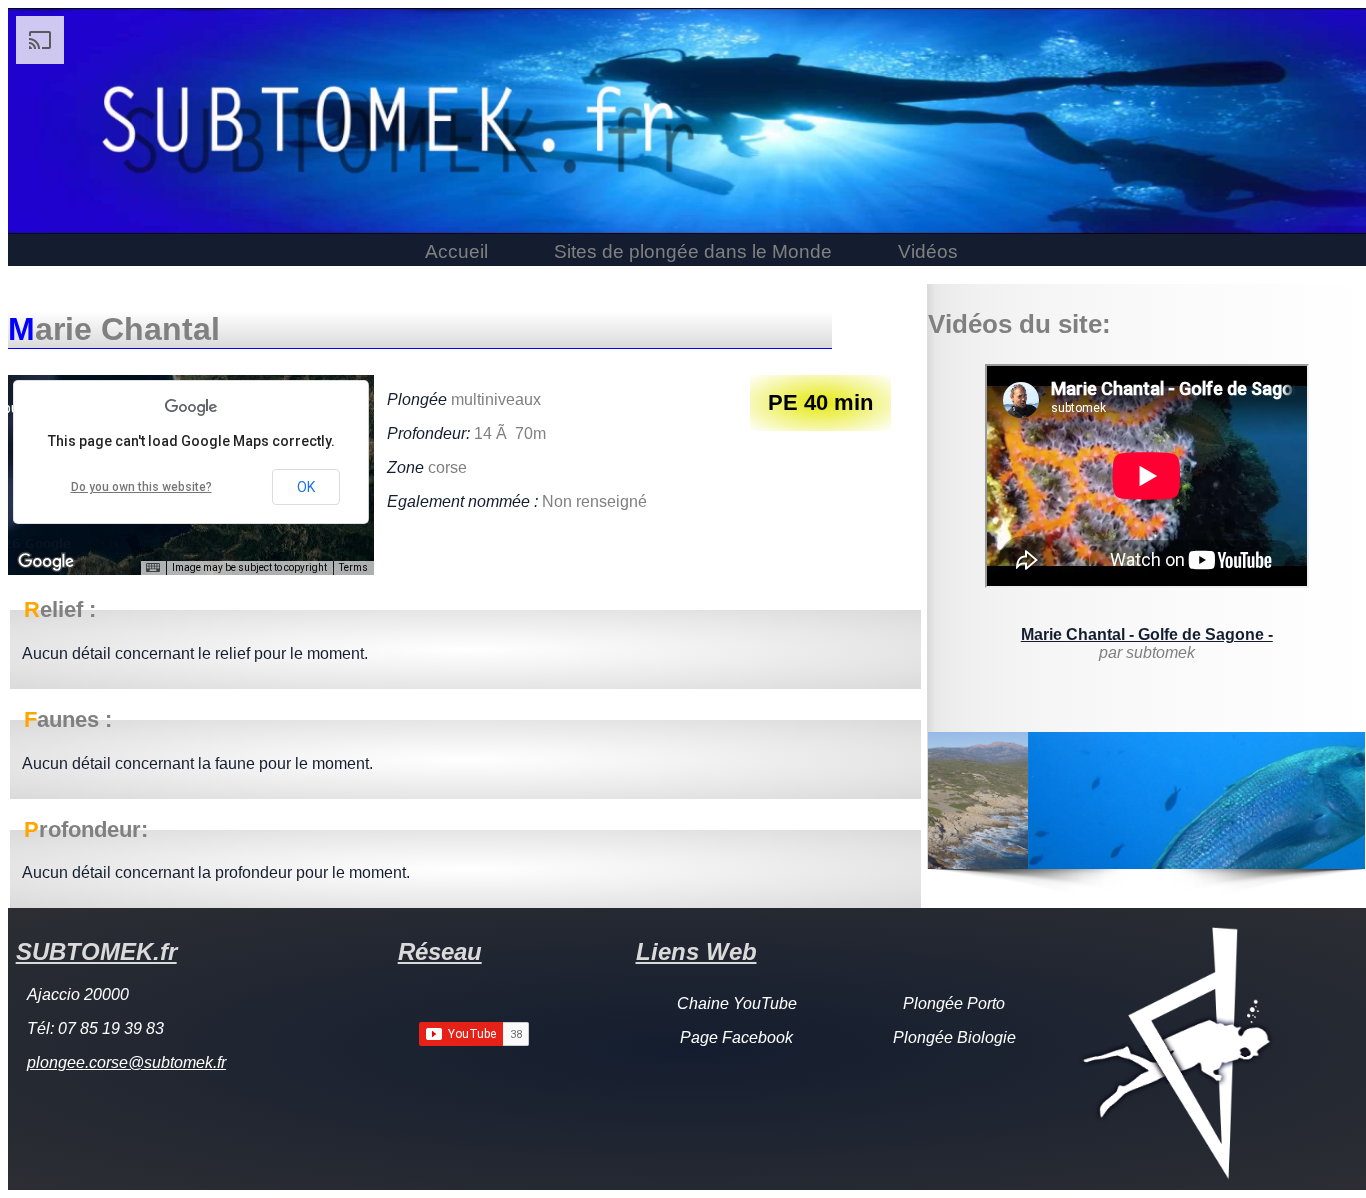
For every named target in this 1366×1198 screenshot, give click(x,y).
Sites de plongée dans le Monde (693, 251)
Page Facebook (736, 1037)
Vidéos (928, 251)
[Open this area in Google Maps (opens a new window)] (46, 562)
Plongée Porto (954, 1003)
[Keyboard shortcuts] (153, 568)
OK (306, 487)
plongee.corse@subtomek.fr (126, 1062)
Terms (353, 567)
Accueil (456, 251)
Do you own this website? (141, 487)
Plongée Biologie (954, 1037)
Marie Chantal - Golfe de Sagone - (1147, 634)
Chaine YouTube (737, 1003)
